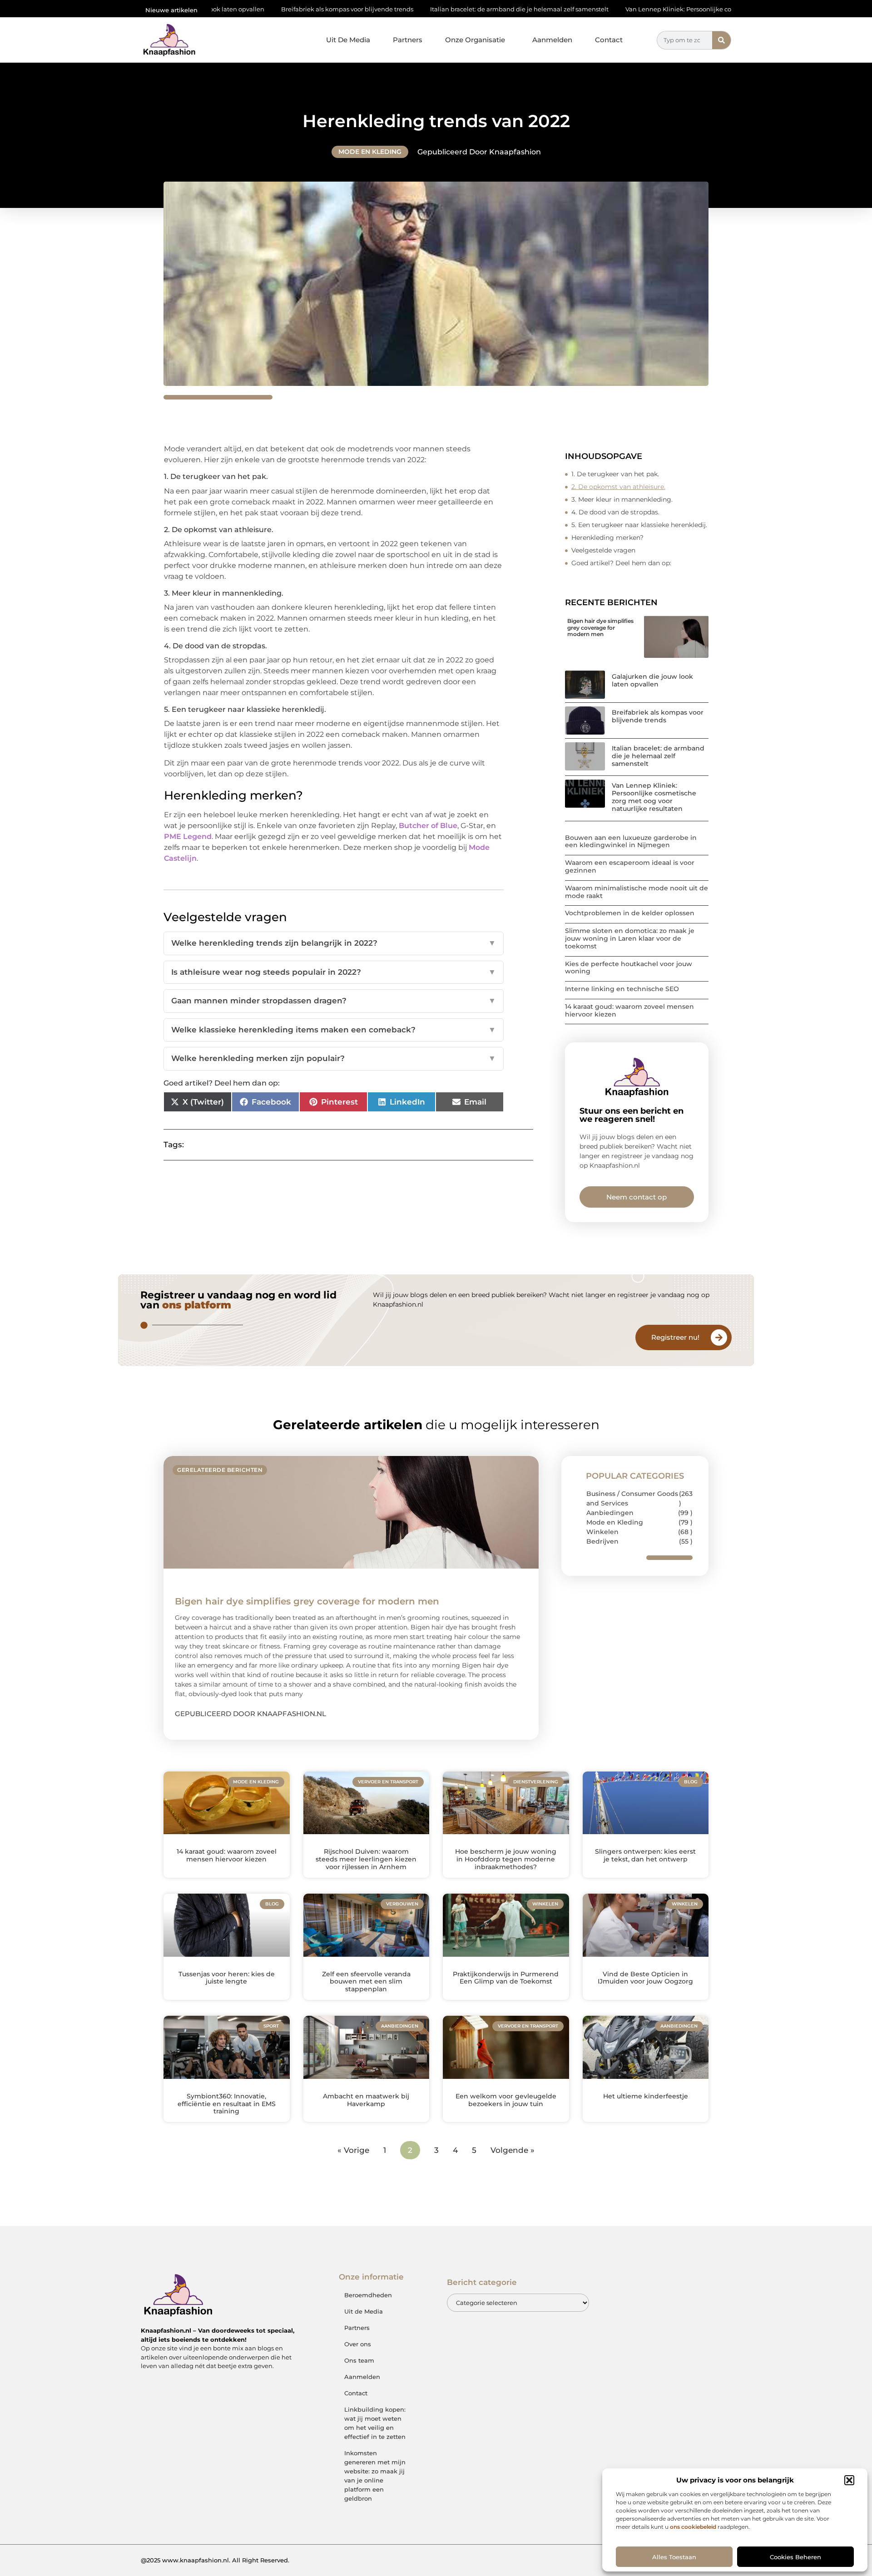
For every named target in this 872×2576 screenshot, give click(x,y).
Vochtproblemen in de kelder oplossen (630, 913)
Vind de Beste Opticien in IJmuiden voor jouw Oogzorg (645, 1978)
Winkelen (602, 1532)
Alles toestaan (674, 2557)
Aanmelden (552, 40)
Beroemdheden (368, 2295)
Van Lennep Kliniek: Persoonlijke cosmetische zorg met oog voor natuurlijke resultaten (638, 9)
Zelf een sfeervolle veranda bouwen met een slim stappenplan (366, 1982)
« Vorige (353, 2150)
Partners (408, 40)
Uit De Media (348, 40)
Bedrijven (602, 1541)
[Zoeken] (721, 40)
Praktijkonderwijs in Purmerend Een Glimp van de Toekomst (506, 1978)
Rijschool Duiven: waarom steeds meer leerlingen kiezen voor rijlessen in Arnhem (366, 1859)
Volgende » (513, 2150)
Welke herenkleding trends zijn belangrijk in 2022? (334, 943)
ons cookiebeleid (693, 2527)
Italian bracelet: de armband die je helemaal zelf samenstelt (403, 9)
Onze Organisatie (475, 40)
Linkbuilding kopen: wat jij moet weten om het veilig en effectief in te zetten (375, 2423)
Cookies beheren (795, 2557)
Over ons (358, 2344)
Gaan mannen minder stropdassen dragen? (334, 1001)
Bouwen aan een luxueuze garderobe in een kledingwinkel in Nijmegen (631, 841)
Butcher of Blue (428, 826)
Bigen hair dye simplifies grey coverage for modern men (600, 627)
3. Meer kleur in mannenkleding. (622, 499)
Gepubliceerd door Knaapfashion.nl (250, 1714)
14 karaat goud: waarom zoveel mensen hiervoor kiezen (629, 1010)
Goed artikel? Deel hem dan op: (621, 563)
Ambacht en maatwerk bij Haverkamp (366, 2100)
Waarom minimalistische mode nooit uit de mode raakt (637, 892)
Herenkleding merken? (607, 538)
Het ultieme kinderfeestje (646, 2096)
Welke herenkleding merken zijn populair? (334, 1058)
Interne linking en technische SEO (622, 989)
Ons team (359, 2360)
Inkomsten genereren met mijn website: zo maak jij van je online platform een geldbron (375, 2476)
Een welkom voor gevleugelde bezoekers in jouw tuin (506, 2100)
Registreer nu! (675, 1337)
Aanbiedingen (610, 1513)
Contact (609, 40)
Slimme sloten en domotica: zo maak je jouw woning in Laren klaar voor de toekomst (630, 938)
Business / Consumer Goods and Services (632, 1498)
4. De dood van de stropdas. (615, 512)
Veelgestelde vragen (603, 550)
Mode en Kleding (370, 152)
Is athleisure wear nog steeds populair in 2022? (334, 972)
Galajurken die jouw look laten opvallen (652, 680)
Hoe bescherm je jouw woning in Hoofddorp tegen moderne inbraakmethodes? (506, 1859)
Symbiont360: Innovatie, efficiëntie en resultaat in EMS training (227, 2104)
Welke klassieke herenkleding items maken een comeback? (334, 1030)
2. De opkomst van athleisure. (618, 487)
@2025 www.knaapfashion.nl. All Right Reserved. (215, 2560)
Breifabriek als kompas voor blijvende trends (231, 9)
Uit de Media (364, 2311)
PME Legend (188, 836)
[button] (849, 2480)
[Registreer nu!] (719, 1337)
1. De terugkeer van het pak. (615, 474)
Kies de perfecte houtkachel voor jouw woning (629, 968)
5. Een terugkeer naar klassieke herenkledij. (639, 525)
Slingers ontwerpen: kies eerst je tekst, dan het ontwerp (645, 1855)
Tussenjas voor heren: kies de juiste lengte (227, 1978)
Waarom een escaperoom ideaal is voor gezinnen (630, 866)
